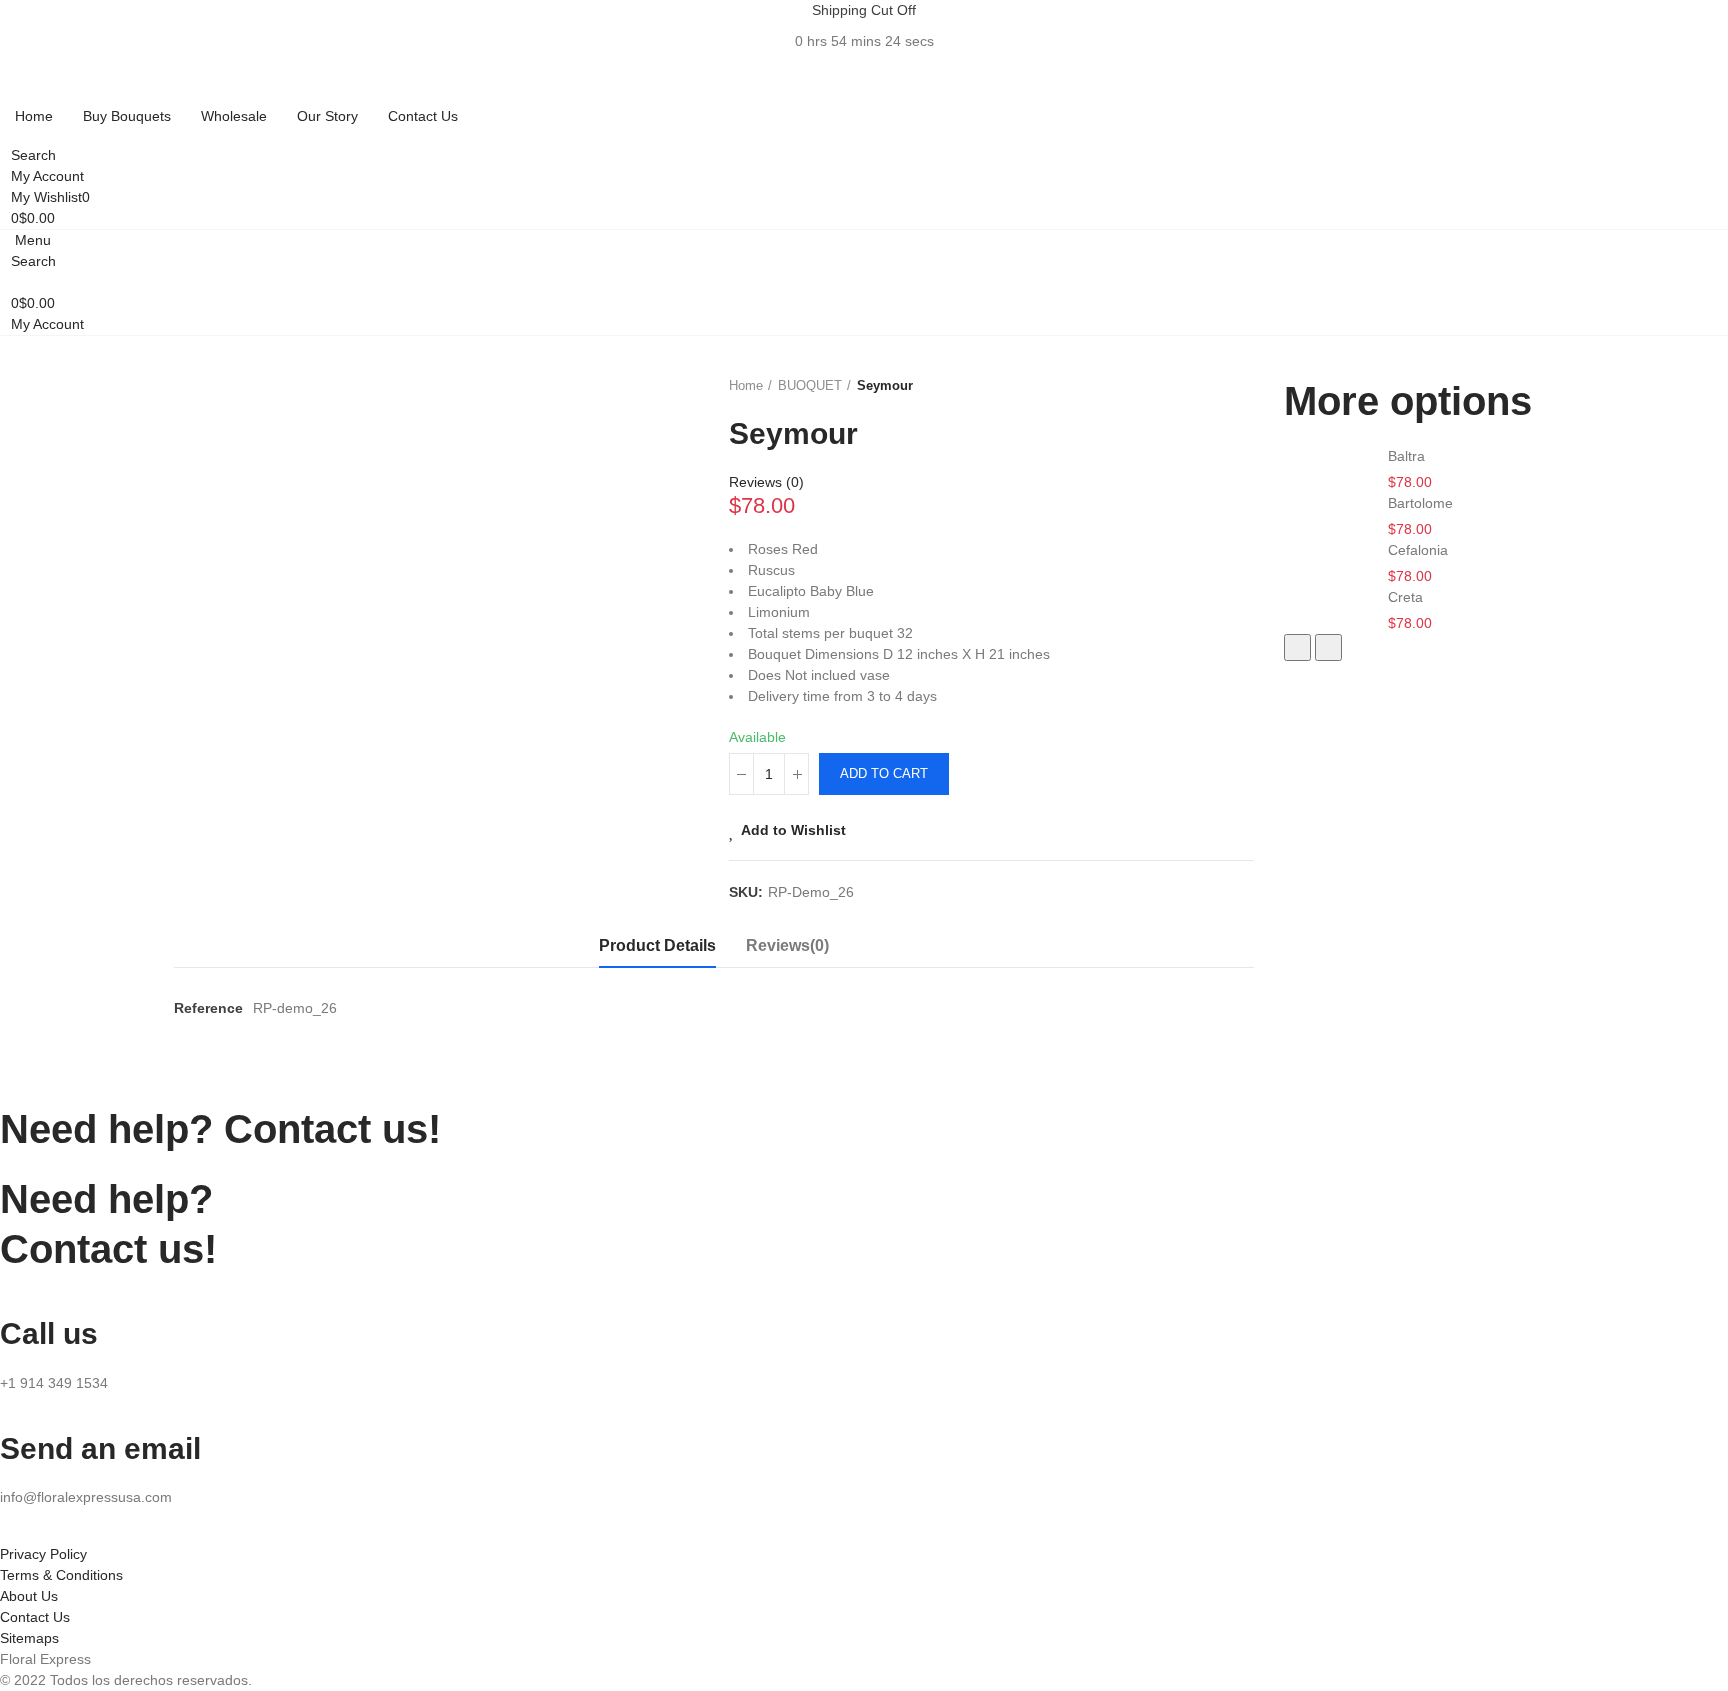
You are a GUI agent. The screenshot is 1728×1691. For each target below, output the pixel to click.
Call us (49, 1333)
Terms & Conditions (61, 1575)
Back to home (1214, 386)
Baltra (1406, 456)
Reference (208, 1008)
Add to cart (884, 773)
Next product (1239, 386)
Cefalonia (1418, 550)
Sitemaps (29, 1638)
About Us (29, 1596)
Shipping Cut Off (864, 10)
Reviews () (766, 482)
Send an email (100, 1448)
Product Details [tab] (657, 945)
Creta (1405, 597)
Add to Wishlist (793, 830)
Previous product (1189, 386)
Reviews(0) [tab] (787, 945)
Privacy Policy (43, 1554)
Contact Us (35, 1617)
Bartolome (1420, 503)
